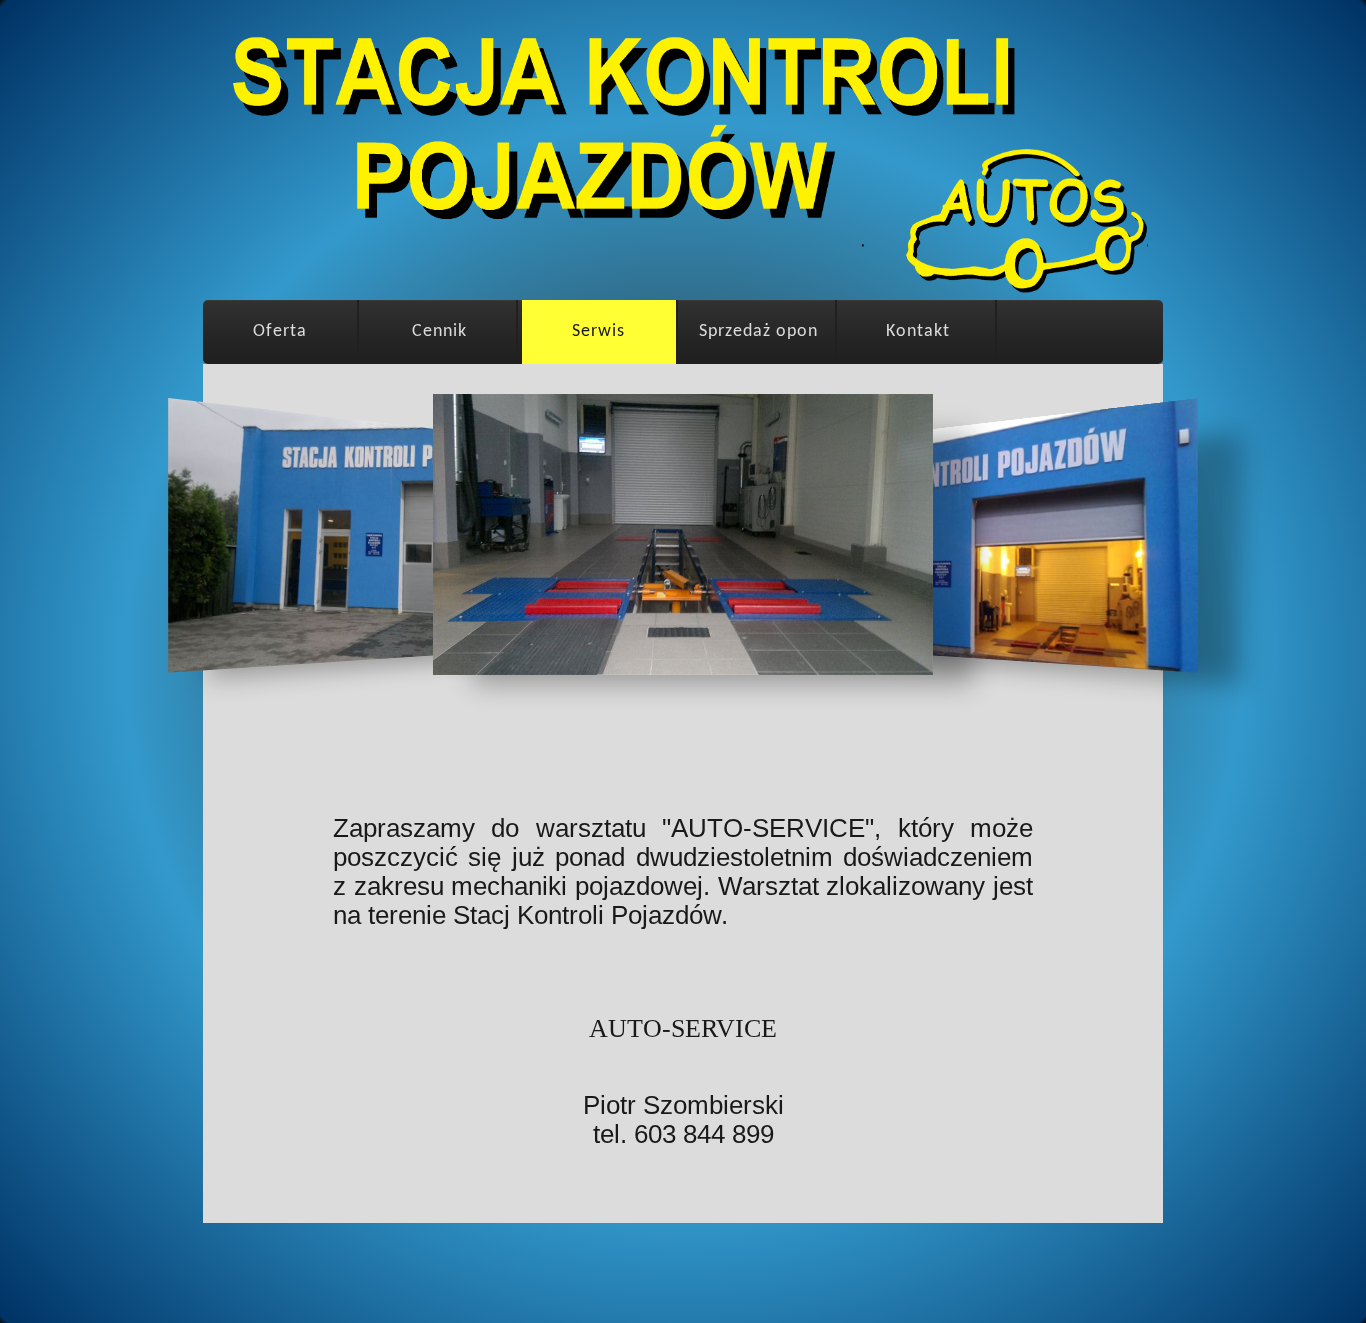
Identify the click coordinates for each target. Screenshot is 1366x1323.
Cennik (439, 331)
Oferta (280, 331)
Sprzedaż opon (758, 331)
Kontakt (918, 331)
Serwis (598, 331)
